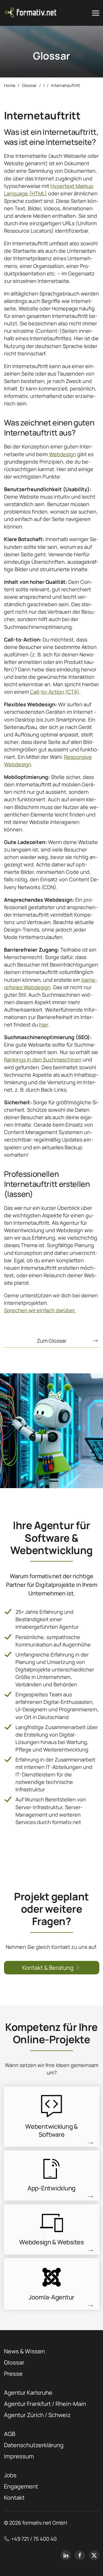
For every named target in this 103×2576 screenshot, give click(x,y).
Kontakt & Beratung (48, 1968)
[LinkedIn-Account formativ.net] (66, 2555)
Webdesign (63, 454)
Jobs (10, 2475)
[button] (96, 13)
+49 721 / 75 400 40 (34, 2539)
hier (44, 1024)
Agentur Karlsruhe (28, 2393)
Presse (13, 2374)
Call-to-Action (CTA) (55, 692)
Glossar (14, 2362)
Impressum (19, 2456)
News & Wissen (24, 2351)
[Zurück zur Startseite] (31, 13)
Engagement (21, 2486)
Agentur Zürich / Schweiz (37, 2415)
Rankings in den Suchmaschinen (43, 1059)
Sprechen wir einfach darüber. (40, 1310)
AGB (10, 2434)
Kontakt (14, 2498)
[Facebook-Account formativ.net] (80, 2555)
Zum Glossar (52, 1341)
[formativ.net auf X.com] (94, 2555)
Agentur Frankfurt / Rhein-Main (45, 2404)
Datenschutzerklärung (34, 2445)
